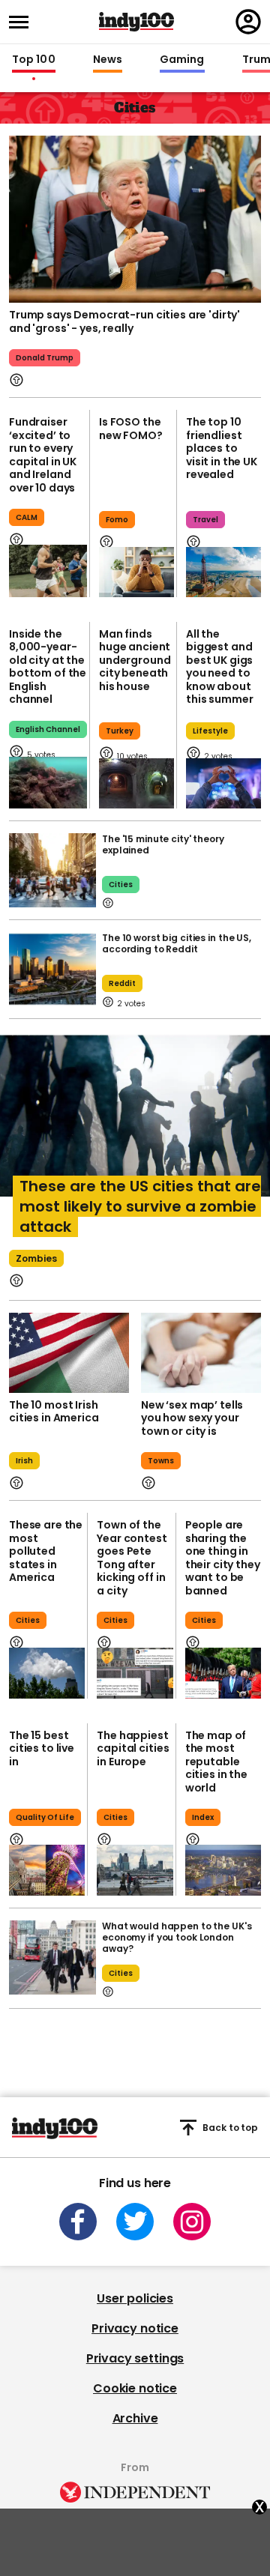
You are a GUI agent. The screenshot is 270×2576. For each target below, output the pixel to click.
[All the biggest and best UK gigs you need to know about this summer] (223, 783)
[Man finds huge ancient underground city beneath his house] (136, 783)
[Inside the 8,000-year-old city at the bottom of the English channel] (48, 783)
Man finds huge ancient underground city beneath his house (135, 660)
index (203, 1817)
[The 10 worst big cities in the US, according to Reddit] (52, 969)
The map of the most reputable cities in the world (216, 1762)
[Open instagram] (192, 2222)
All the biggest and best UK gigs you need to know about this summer (219, 667)
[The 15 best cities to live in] (47, 1870)
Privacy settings (135, 2358)
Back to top (230, 2128)
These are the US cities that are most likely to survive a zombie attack (140, 1206)
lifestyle (210, 731)
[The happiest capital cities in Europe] (135, 1870)
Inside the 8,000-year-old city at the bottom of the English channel (48, 667)
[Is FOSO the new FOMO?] (136, 572)
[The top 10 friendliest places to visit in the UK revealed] (223, 572)
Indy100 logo (136, 22)
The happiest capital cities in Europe (133, 1748)
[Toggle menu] (23, 22)
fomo (117, 520)
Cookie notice (135, 2388)
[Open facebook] (78, 2222)
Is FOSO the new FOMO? (131, 429)
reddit (122, 983)
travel (205, 520)
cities (121, 885)
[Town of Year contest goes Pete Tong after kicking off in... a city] (135, 1673)
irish (24, 1461)
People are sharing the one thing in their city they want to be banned (223, 1558)
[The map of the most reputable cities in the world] (223, 1870)
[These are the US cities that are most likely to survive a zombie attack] (135, 1125)
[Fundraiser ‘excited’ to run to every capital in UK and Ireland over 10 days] (48, 571)
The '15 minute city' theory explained (163, 844)
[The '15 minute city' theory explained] (52, 870)
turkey (120, 731)
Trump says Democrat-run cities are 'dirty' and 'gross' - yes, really (124, 321)
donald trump (45, 358)
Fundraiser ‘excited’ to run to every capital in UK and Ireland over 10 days (43, 455)
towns (161, 1461)
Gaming (182, 60)
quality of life (45, 1817)
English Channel (48, 729)
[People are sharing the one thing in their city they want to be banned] (223, 1673)
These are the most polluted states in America (46, 1551)
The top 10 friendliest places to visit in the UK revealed (222, 448)
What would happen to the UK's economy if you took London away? (177, 1937)
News (108, 60)
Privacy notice (135, 2328)
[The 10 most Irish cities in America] (69, 1353)
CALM (27, 517)
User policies (135, 2298)
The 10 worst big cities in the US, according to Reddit (177, 943)
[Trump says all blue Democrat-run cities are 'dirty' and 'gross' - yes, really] (135, 218)
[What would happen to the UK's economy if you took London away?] (52, 1957)
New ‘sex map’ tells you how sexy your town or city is (192, 1418)
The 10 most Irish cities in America (54, 1412)
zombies (36, 1258)
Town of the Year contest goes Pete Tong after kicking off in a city (132, 1558)
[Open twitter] (135, 2222)
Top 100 (34, 60)
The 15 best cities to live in (42, 1748)
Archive (135, 2418)
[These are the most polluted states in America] (47, 1673)
